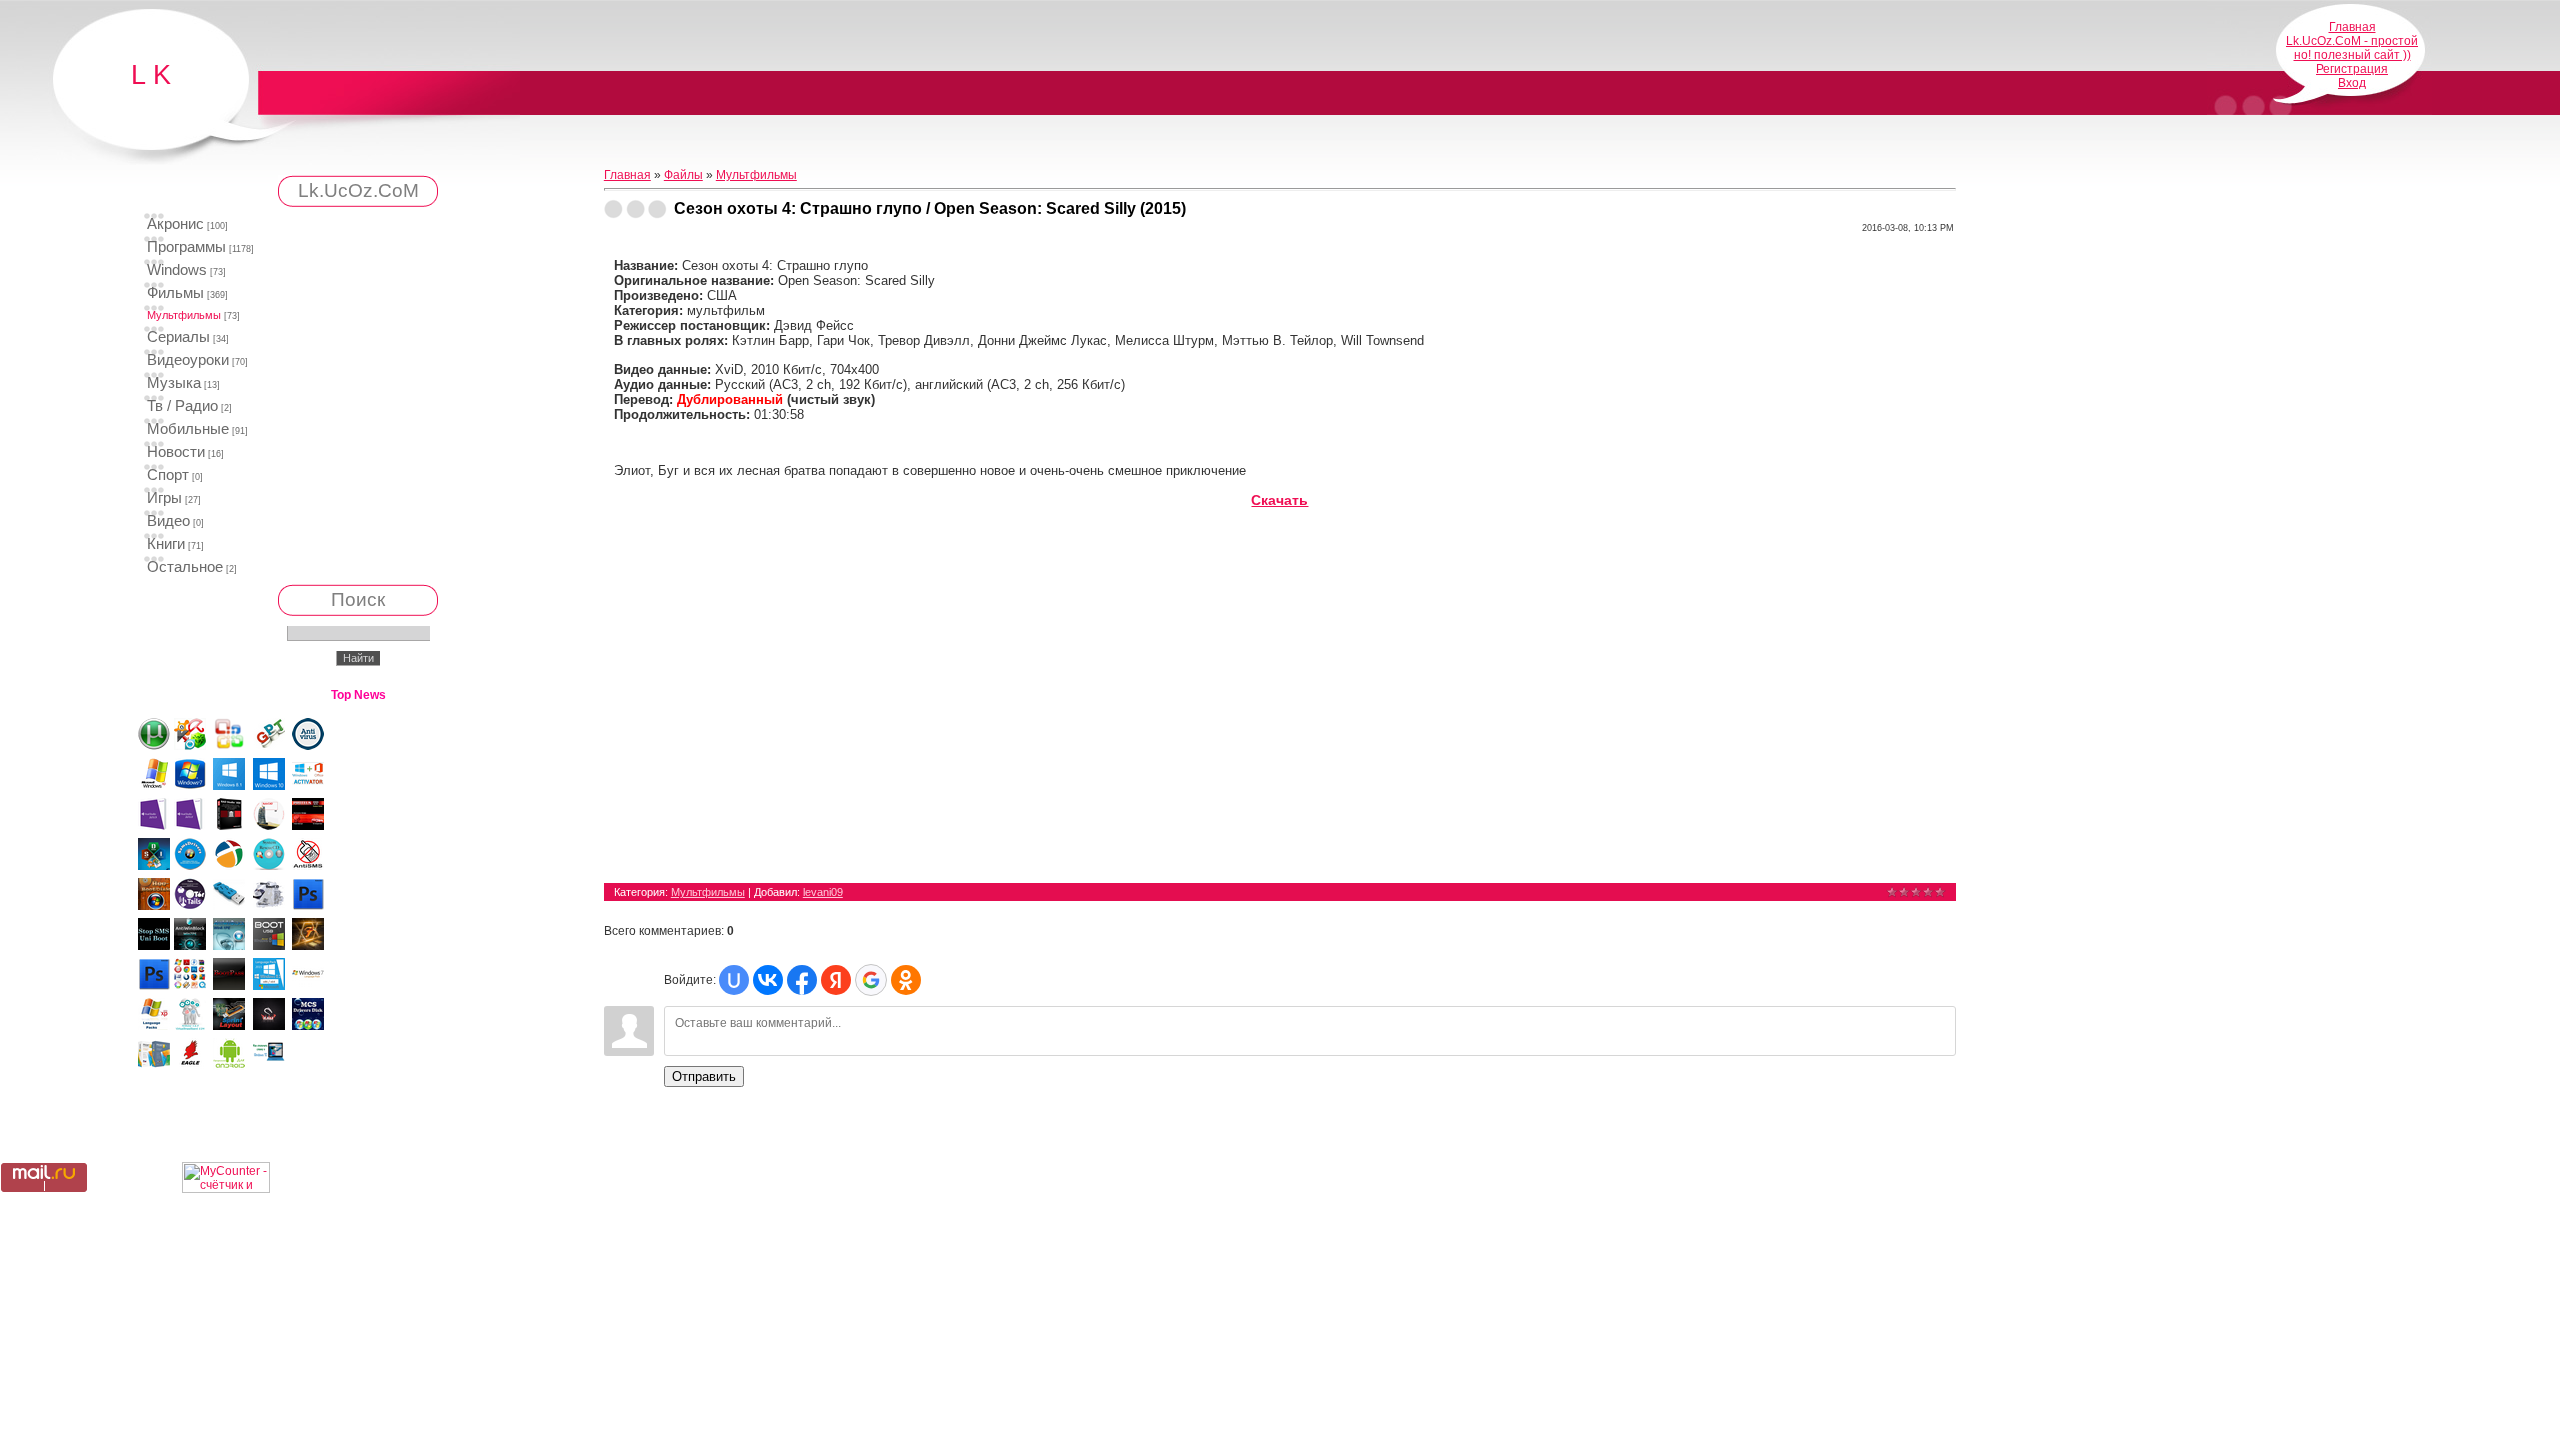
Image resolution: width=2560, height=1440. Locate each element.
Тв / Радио (182, 406)
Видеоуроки (188, 360)
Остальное (185, 567)
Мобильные (188, 429)
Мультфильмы (184, 315)
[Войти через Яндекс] (836, 980)
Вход (2352, 83)
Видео (168, 521)
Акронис (175, 224)
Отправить (704, 1076)
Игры (164, 498)
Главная (2352, 27)
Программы (186, 247)
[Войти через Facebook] (802, 980)
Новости (176, 452)
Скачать (1279, 500)
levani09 (823, 892)
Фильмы (175, 293)
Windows (177, 270)
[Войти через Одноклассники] (906, 980)
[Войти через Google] (871, 980)
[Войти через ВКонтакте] (768, 980)
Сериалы (178, 337)
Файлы (683, 175)
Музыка (174, 383)
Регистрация (2352, 69)
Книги (166, 544)
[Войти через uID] (734, 980)
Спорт (168, 475)
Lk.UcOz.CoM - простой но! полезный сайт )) (2352, 48)
